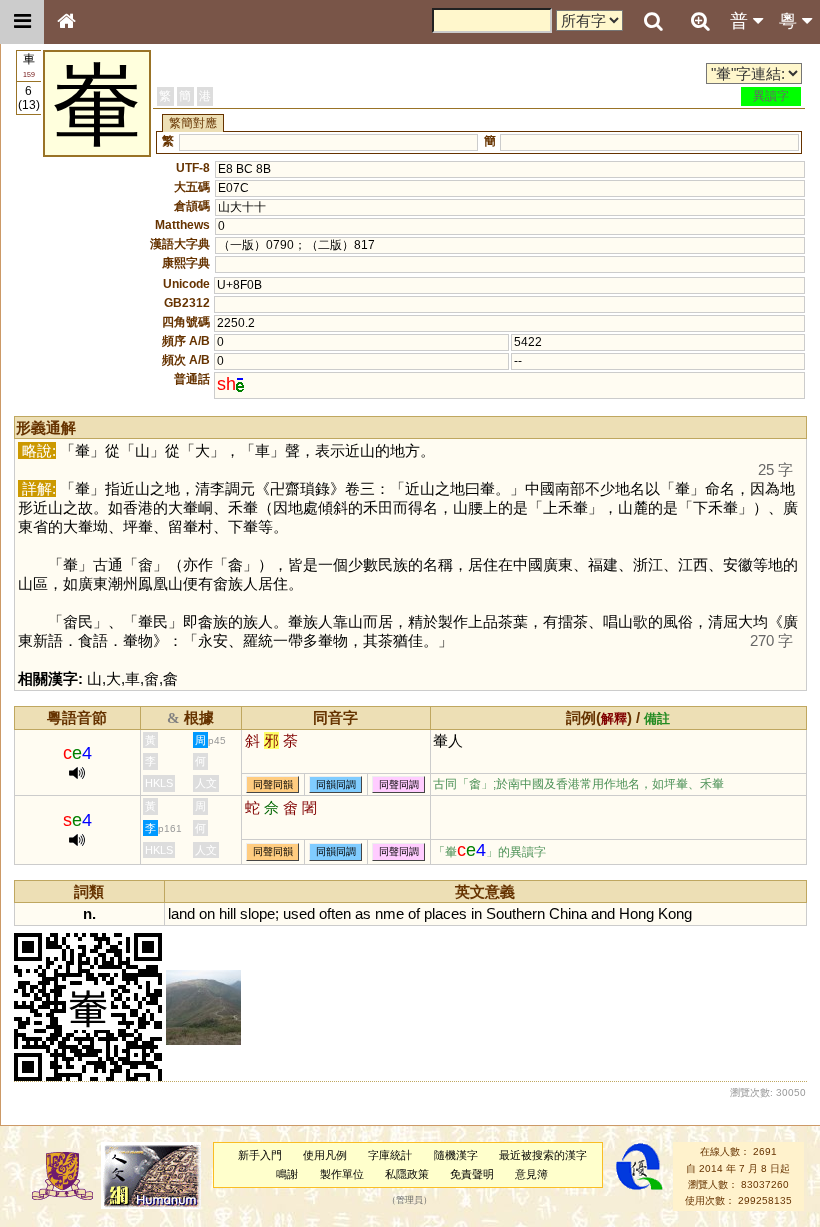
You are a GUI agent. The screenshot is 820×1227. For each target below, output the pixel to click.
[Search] (653, 22)
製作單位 (342, 1174)
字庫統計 (390, 1155)
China (568, 913)
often (335, 913)
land (181, 913)
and (603, 913)
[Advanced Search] (700, 21)
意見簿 (531, 1174)
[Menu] (22, 22)
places (445, 913)
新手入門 (260, 1155)
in (476, 913)
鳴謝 (287, 1174)
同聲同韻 (273, 784)
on (207, 913)
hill (227, 913)
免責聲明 (472, 1174)
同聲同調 (399, 784)
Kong (675, 913)
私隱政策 (407, 1174)
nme (389, 913)
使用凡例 (325, 1155)
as (363, 913)
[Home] (66, 22)
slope (257, 913)
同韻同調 (336, 784)
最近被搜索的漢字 (543, 1155)
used (299, 913)
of (414, 913)
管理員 (409, 1201)
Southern (515, 913)
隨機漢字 (456, 1155)
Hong (636, 913)
